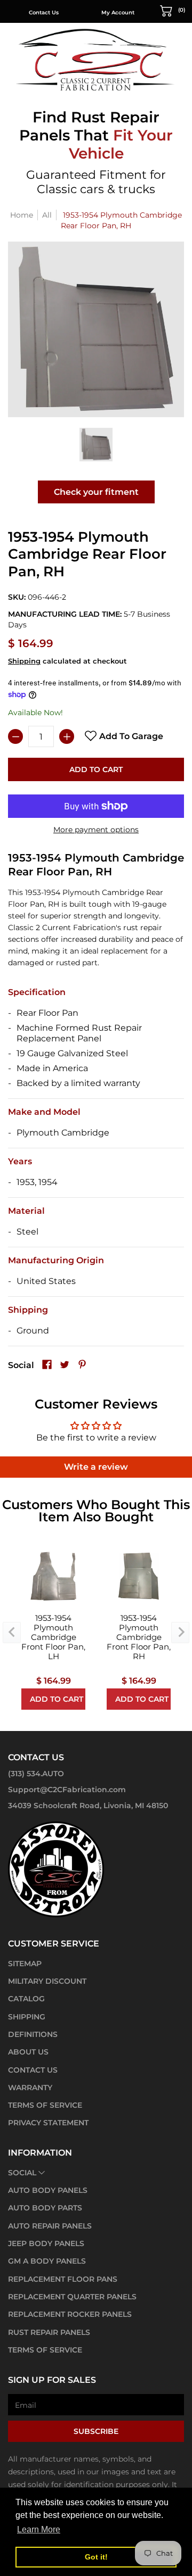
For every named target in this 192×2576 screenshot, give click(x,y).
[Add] (67, 736)
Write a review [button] (96, 1467)
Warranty (30, 2088)
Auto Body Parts (45, 2208)
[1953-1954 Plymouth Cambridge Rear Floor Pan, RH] (96, 445)
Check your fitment (96, 492)
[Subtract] (15, 736)
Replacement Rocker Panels (70, 2314)
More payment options (96, 830)
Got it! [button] (96, 2557)
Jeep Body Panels (46, 2243)
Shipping (24, 661)
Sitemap (25, 1964)
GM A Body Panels (47, 2261)
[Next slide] (180, 1633)
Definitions (33, 2034)
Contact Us (44, 13)
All (47, 215)
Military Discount (47, 1981)
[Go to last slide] (12, 1633)
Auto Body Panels (48, 2190)
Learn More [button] (39, 2529)
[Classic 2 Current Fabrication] (96, 59)
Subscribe (96, 2431)
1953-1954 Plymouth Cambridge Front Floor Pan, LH (53, 1637)
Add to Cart (96, 769)
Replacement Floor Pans (63, 2279)
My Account (118, 13)
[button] (173, 10)
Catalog (26, 1999)
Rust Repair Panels (49, 2332)
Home (22, 215)
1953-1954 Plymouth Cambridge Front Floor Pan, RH (139, 1637)
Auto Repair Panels (50, 2226)
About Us (28, 2052)
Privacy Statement (48, 2123)
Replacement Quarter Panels (72, 2297)
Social (22, 2173)
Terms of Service (45, 2105)
